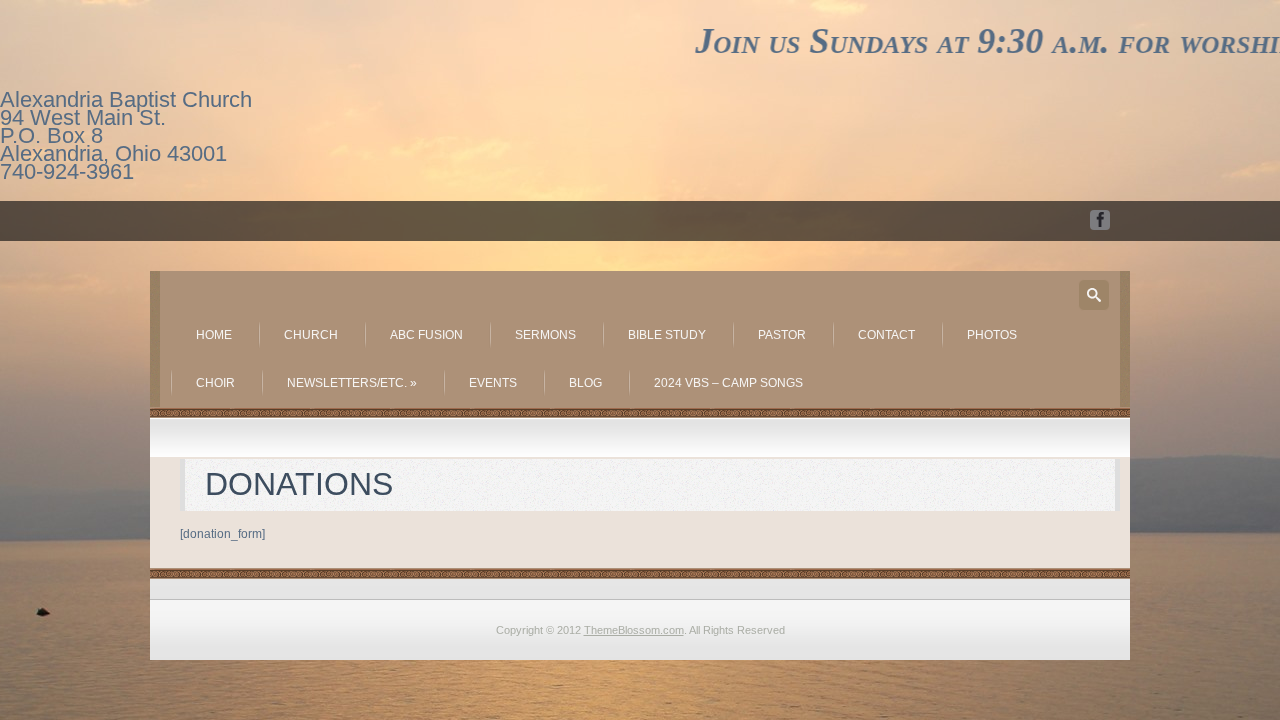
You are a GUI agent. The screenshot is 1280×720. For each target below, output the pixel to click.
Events (493, 383)
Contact (886, 335)
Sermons (545, 335)
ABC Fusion (426, 335)
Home (214, 335)
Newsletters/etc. (352, 383)
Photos (992, 335)
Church (311, 335)
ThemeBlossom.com (634, 630)
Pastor (782, 335)
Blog (585, 383)
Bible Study (667, 335)
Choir (215, 383)
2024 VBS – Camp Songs (728, 383)
